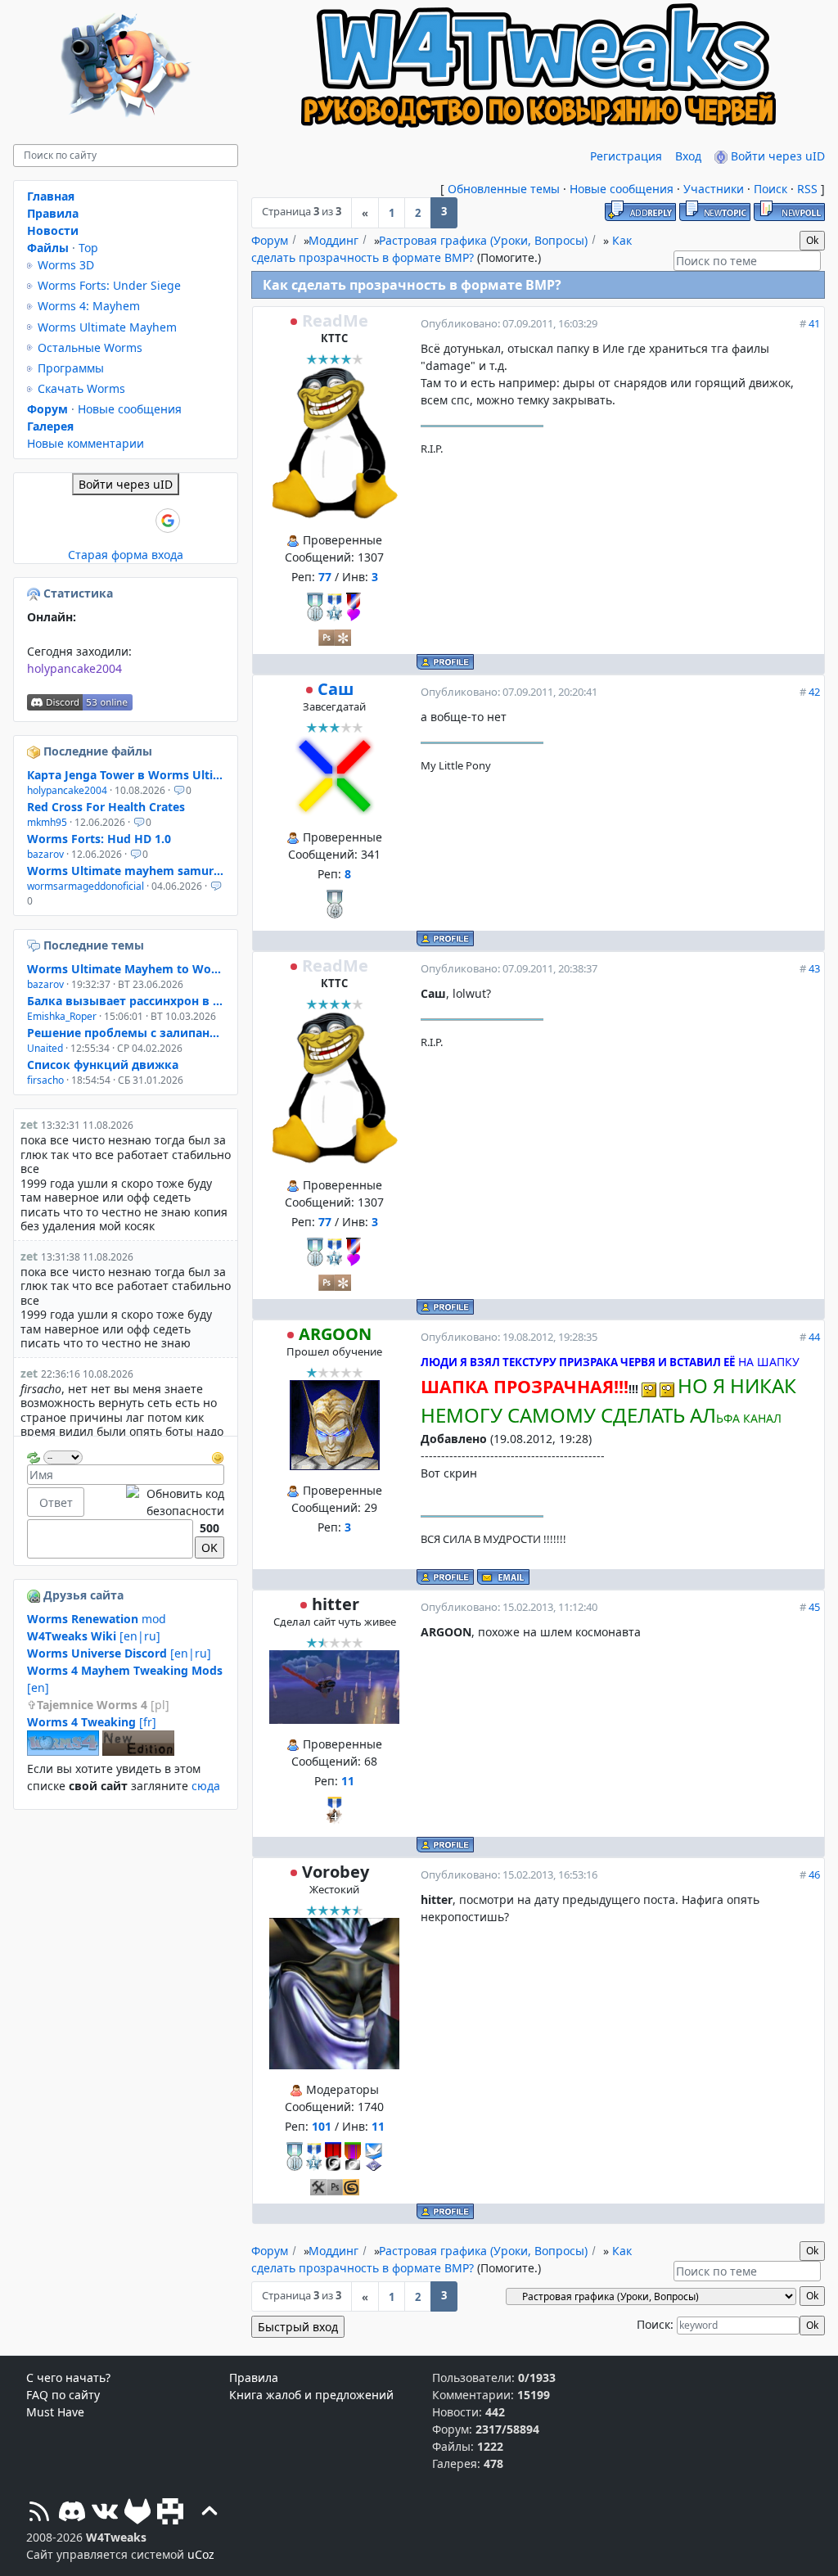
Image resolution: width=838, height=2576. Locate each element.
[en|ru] (94, 1636)
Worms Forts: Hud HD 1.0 (99, 839)
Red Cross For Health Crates (106, 807)
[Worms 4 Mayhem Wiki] (63, 1751)
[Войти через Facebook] (112, 521)
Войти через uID (776, 156)
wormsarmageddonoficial (86, 886)
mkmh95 (47, 822)
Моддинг (333, 240)
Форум (270, 240)
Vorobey (336, 1872)
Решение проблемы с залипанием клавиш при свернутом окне (126, 1033)
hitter (336, 1604)
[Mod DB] (170, 2513)
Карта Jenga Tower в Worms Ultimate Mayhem (126, 775)
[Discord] (72, 2513)
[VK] (105, 2513)
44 (814, 1337)
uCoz (201, 2554)
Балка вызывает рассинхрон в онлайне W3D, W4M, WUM (126, 1001)
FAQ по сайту (63, 2395)
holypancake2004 (74, 668)
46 (814, 1874)
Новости (53, 230)
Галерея (50, 426)
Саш (336, 689)
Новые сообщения (622, 189)
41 (814, 323)
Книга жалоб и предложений (311, 2395)
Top (88, 248)
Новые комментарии (86, 443)
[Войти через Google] (168, 521)
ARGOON (335, 1334)
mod (97, 1619)
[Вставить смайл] (218, 1456)
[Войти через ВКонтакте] (84, 521)
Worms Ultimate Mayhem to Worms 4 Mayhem (126, 969)
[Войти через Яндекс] (140, 521)
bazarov (45, 854)
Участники (714, 189)
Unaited (45, 1048)
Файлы (48, 248)
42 (814, 692)
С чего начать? (68, 2377)
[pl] (103, 1705)
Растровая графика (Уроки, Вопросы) (483, 240)
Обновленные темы (504, 189)
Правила (53, 213)
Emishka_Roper (62, 1016)
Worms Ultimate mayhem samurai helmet (126, 871)
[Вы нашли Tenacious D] (35, 945)
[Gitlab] (137, 2513)
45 (814, 1607)
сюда (206, 1786)
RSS (807, 189)
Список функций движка (103, 1065)
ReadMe (335, 320)
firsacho (45, 1080)
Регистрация (626, 156)
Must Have (55, 2412)
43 (814, 968)
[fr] (92, 1722)
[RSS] (39, 2513)
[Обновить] (34, 1456)
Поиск (770, 189)
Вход (688, 156)
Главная (51, 196)
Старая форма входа (126, 555)
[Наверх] (209, 2513)
